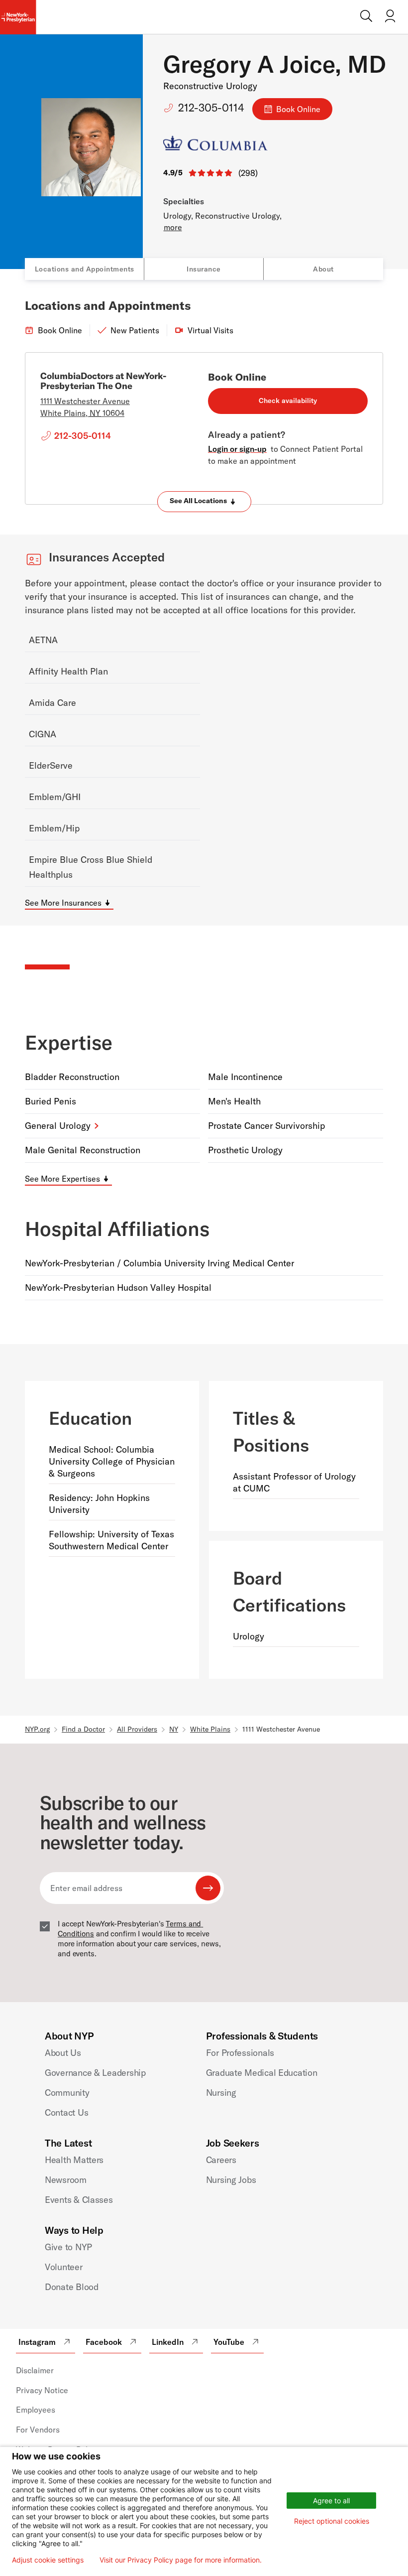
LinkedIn (168, 2342)
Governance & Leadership (95, 2073)
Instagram (37, 2342)
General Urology (58, 1126)
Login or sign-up (237, 449)
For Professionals (240, 2053)
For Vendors (38, 2430)
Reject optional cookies (332, 2521)
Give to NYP (68, 2247)
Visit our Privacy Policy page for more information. (181, 2560)
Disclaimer (35, 2370)
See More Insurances (63, 903)
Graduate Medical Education (262, 2073)
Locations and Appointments (85, 269)
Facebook (104, 2342)
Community (67, 2093)
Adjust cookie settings (48, 2560)
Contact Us (66, 2112)
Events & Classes (79, 2200)
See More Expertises (62, 1179)
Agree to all (331, 2501)
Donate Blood (72, 2287)
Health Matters (74, 2160)
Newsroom (66, 2180)
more (173, 227)
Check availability (288, 401)
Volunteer (64, 2267)
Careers (221, 2160)
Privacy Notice (42, 2390)
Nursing (221, 2093)
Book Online (298, 109)
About (323, 269)
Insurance (204, 269)
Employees (36, 2410)
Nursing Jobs (231, 2180)
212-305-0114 (211, 108)
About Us (63, 2053)
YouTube (229, 2342)
